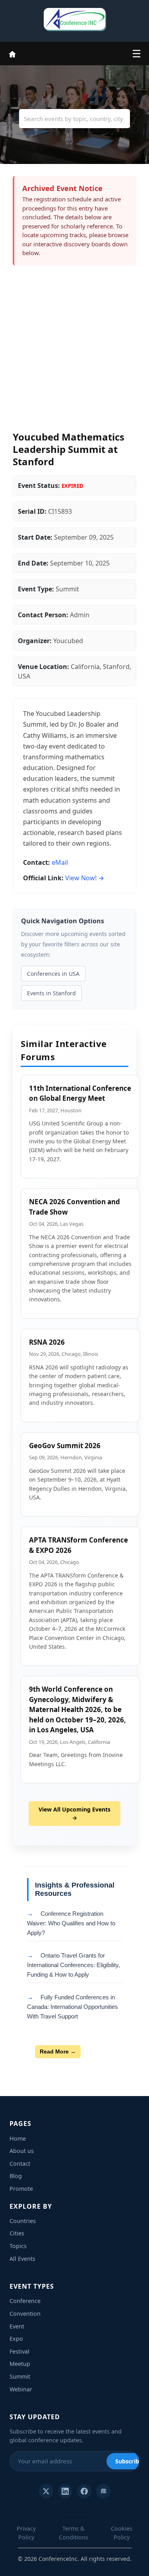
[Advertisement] (74, 352)
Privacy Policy (26, 2533)
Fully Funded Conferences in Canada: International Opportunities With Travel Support (73, 2007)
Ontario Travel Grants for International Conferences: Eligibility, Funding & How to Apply (74, 1965)
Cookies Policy (122, 2533)
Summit (20, 2376)
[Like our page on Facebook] (84, 2491)
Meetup (20, 2364)
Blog (16, 2176)
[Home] (12, 53)
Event (17, 2326)
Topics (18, 2246)
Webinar (21, 2389)
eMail (60, 862)
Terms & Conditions (74, 2533)
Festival (19, 2351)
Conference (25, 2301)
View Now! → (85, 878)
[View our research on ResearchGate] (103, 2491)
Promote (21, 2189)
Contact (20, 2164)
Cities (17, 2233)
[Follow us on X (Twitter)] (46, 2491)
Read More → (58, 2051)
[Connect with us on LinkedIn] (65, 2491)
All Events (22, 2259)
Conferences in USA (53, 974)
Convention (25, 2314)
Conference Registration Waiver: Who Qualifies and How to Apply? (71, 1923)
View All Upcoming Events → (74, 1814)
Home (18, 2138)
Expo (16, 2339)
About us (22, 2151)
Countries (23, 2221)
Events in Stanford (51, 993)
